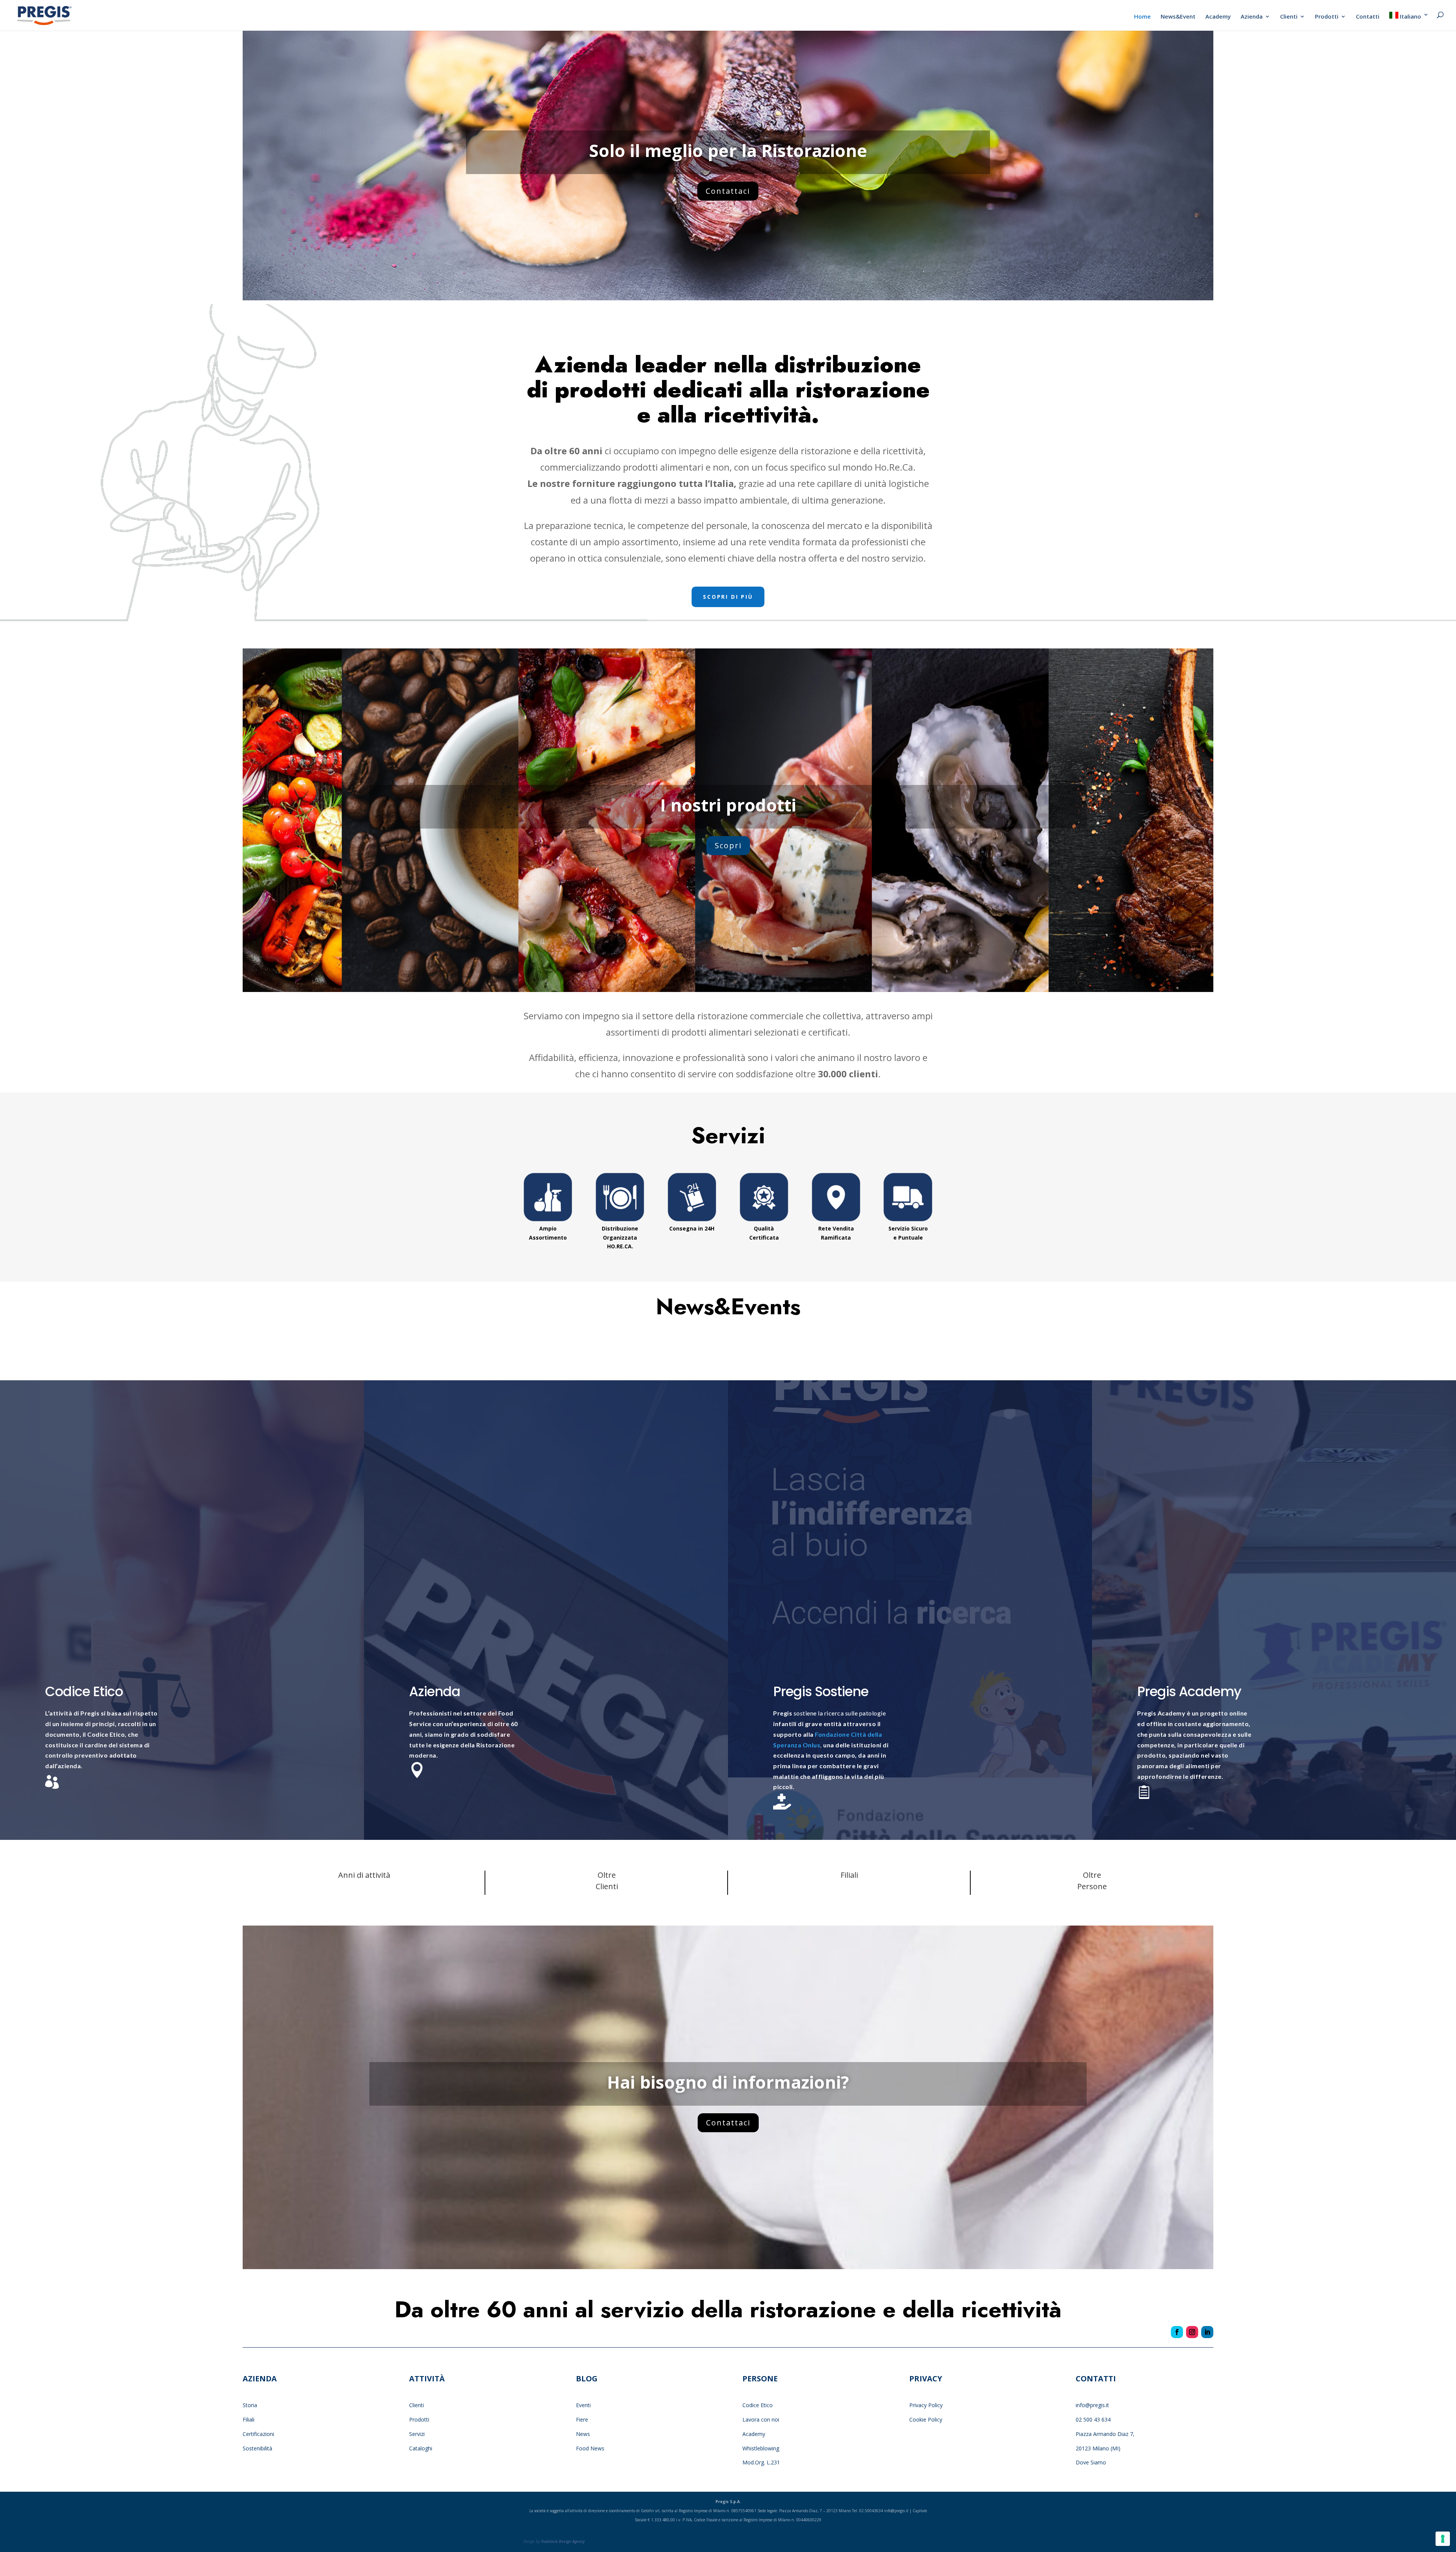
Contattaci (728, 191)
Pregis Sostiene (821, 1691)
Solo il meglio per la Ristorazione (728, 150)
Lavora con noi (761, 2419)
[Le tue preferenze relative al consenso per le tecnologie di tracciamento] (1443, 2539)
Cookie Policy (926, 2419)
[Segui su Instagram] (1192, 2332)
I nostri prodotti (728, 805)
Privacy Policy (927, 2405)
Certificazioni (258, 2434)
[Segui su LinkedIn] (1207, 2332)
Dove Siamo (1091, 2462)
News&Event (1178, 17)
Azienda (1252, 17)
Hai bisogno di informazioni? (728, 2082)
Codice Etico (84, 1691)
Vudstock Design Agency (563, 2541)
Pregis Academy (1189, 1691)
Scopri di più (728, 597)
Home (1142, 17)
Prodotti (1327, 17)
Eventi (583, 2405)
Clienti (1289, 17)
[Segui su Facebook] (1177, 2332)
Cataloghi (421, 2448)
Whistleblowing (761, 2448)
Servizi (417, 2434)
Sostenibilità (257, 2448)
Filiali (249, 2419)
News (583, 2434)
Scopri (728, 845)
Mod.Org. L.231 (761, 2462)
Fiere (582, 2419)
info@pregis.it (1092, 2405)
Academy (1218, 17)
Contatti (1368, 17)
